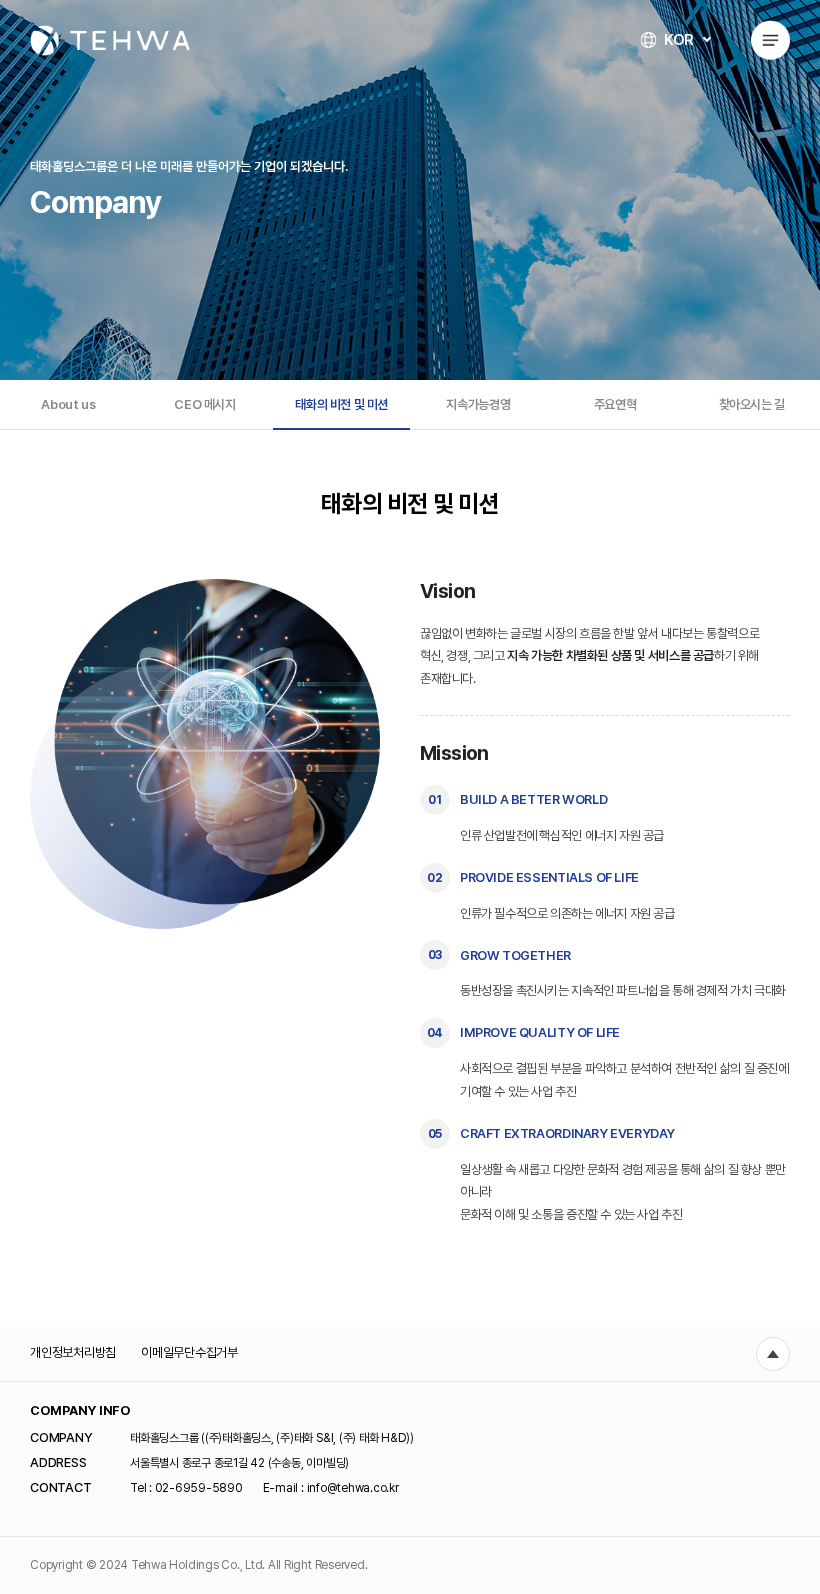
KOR (679, 40)
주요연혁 (615, 404)
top (773, 1354)
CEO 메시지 (204, 404)
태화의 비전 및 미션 (341, 404)
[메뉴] (770, 40)
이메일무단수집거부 (189, 1352)
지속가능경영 (478, 404)
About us (68, 404)
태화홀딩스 (110, 40)
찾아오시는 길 (752, 404)
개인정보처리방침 (73, 1352)
